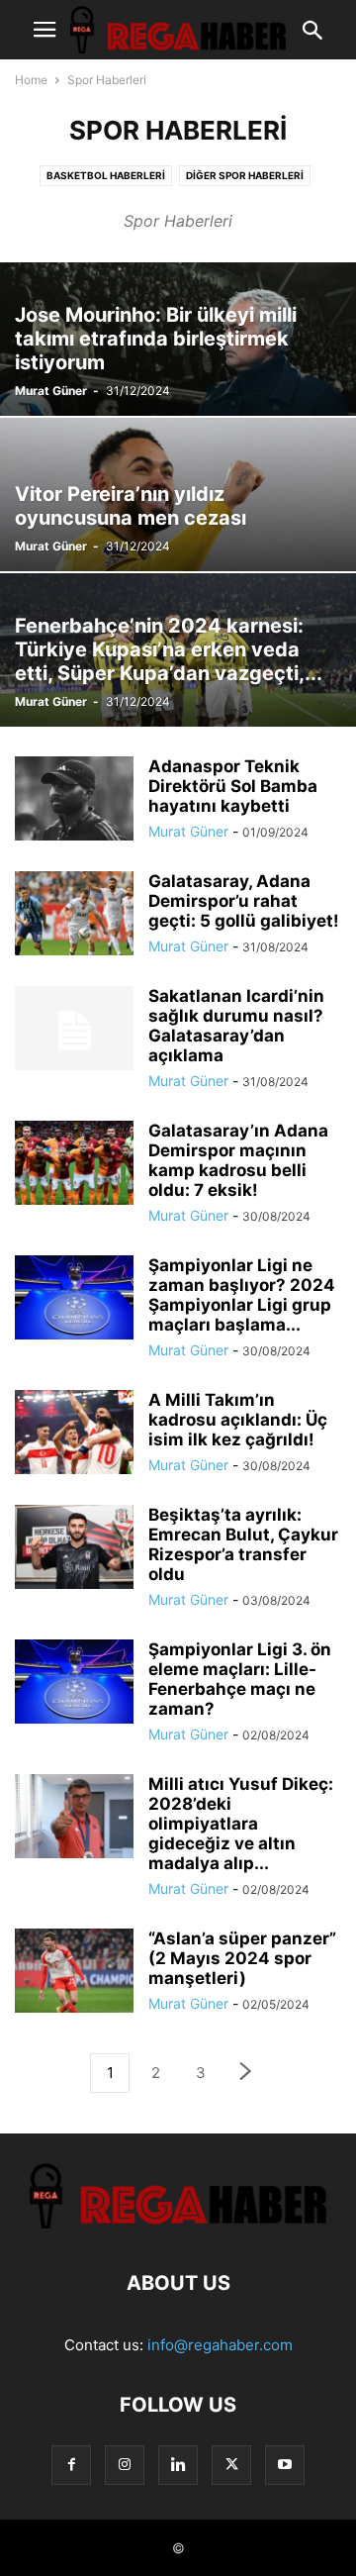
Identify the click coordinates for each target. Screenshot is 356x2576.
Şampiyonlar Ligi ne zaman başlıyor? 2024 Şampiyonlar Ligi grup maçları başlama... (242, 1295)
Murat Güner (51, 391)
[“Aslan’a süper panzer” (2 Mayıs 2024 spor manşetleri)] (74, 1973)
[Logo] (178, 2223)
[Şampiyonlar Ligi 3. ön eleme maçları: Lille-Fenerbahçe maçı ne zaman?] (74, 1684)
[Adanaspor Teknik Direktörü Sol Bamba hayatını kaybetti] (74, 800)
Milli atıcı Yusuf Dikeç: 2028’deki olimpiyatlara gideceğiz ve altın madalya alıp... (241, 1824)
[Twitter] (231, 2465)
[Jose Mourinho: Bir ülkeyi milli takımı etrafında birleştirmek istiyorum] (178, 339)
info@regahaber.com (220, 2345)
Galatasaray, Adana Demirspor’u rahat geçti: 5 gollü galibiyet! (244, 901)
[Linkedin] (178, 2465)
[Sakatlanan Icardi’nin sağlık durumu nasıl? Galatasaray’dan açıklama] (74, 1031)
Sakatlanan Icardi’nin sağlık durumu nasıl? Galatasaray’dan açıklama (236, 1026)
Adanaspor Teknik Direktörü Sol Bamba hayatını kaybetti (233, 786)
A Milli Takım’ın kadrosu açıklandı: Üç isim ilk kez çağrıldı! (238, 1420)
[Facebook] (71, 2465)
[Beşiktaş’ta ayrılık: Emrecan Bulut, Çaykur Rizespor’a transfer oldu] (74, 1549)
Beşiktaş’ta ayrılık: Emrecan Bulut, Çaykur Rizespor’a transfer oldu (243, 1544)
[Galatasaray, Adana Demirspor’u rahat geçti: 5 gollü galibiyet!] (74, 915)
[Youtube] (285, 2465)
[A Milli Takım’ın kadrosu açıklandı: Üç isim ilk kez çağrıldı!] (74, 1434)
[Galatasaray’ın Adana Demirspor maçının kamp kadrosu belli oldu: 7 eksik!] (74, 1165)
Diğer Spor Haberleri (245, 175)
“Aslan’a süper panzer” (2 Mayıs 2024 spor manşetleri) (242, 1958)
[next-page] (246, 2074)
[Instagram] (125, 2465)
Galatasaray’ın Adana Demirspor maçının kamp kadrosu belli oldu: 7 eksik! (238, 1160)
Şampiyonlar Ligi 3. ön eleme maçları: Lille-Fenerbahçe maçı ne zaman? (240, 1679)
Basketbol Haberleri (106, 175)
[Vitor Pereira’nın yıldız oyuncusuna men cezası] (178, 495)
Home (31, 80)
